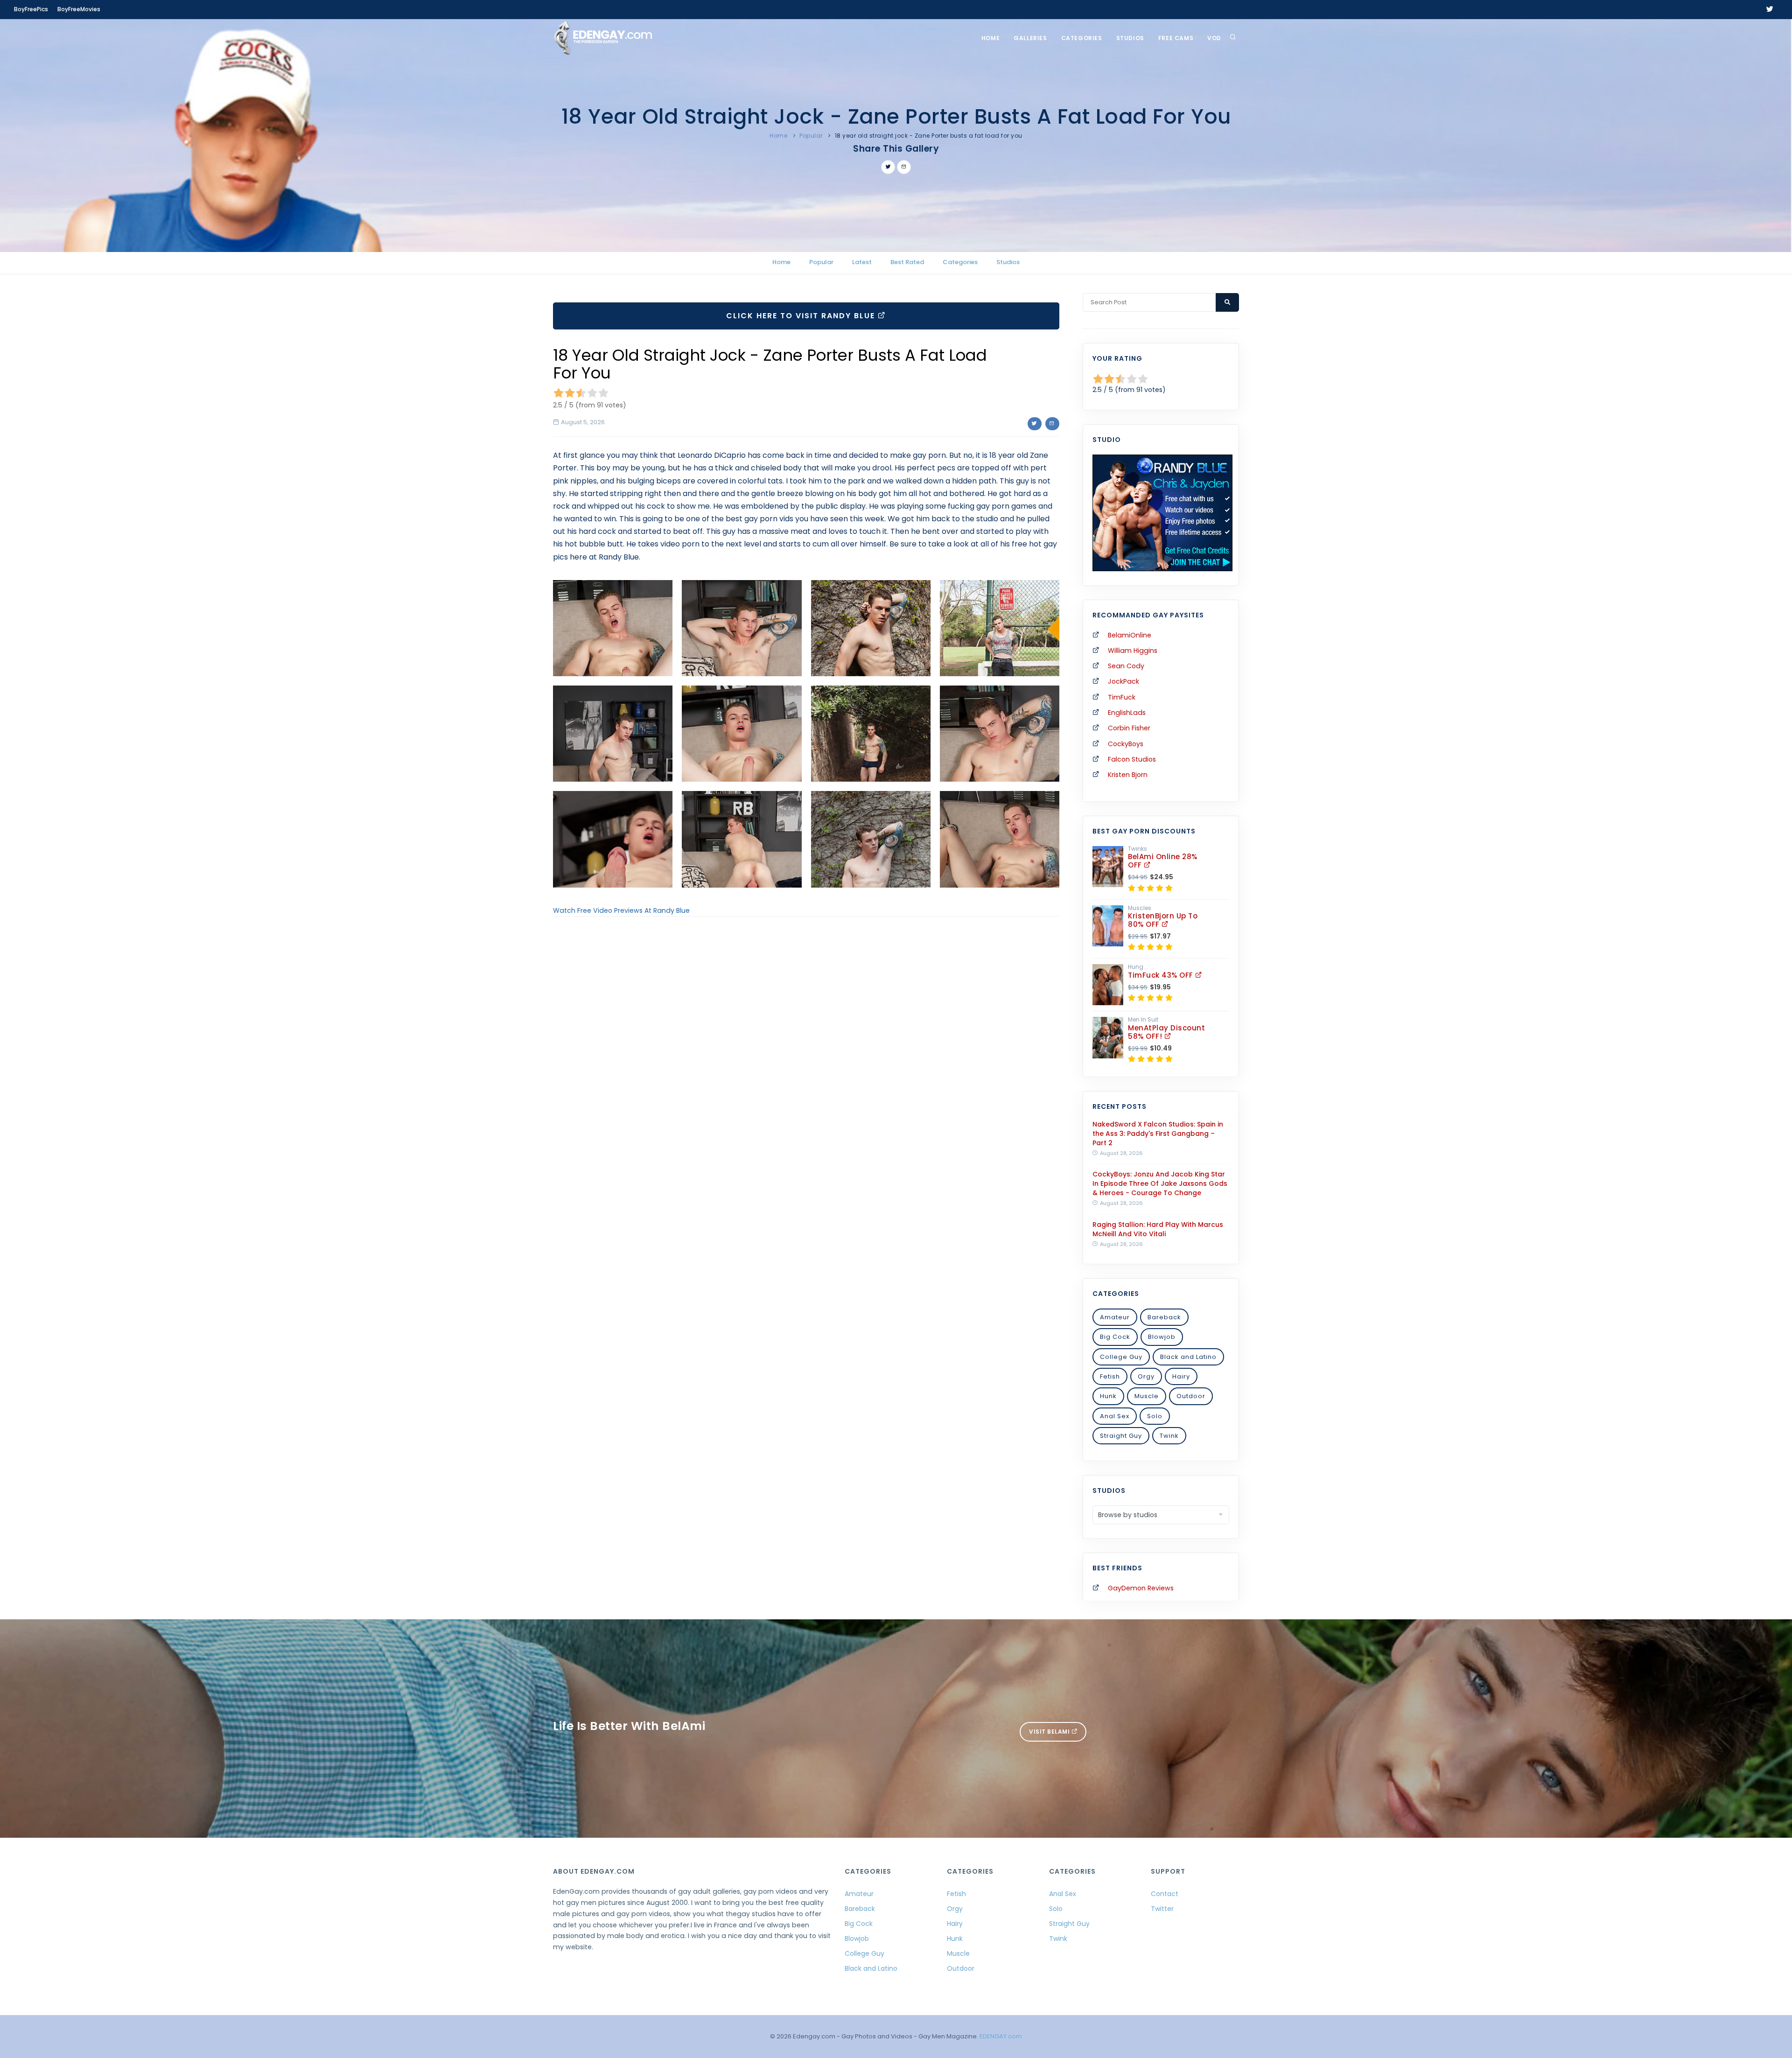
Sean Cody (1126, 666)
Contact (1165, 1894)
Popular (811, 136)
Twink (1169, 1436)
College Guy (1121, 1357)
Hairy (1181, 1376)
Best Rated (907, 262)
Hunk (1108, 1396)
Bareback (1164, 1317)
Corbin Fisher (1129, 728)
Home (990, 38)
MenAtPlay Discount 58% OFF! (1166, 1032)
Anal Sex (1115, 1416)
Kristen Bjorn (1128, 775)
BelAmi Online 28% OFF (1163, 861)
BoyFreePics (31, 9)
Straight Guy (1121, 1436)
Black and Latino (1188, 1357)
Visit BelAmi (1050, 1732)
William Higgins (1133, 651)
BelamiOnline (1130, 635)
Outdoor (1191, 1396)
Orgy (1146, 1376)
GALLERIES (1030, 38)
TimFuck (1122, 697)
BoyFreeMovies (79, 9)
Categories (1082, 38)
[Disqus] (806, 1052)
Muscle (1147, 1396)
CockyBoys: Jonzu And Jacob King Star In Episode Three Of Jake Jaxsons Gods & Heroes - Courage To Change (1160, 1183)
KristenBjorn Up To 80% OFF (1163, 920)
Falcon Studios (1132, 759)
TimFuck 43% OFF (1162, 975)
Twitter (1162, 1909)
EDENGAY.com (1001, 2036)
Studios (1130, 38)
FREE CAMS (1176, 38)
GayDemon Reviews (1141, 1588)
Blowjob (1162, 1337)
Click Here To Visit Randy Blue (802, 316)
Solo (1155, 1416)
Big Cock (1115, 1337)
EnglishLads (1127, 713)
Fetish (1110, 1376)
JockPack (1123, 681)
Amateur (1115, 1317)
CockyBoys (1126, 744)
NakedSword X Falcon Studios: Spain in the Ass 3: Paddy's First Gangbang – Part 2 (1158, 1134)
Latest (862, 262)
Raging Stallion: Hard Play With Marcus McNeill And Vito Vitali (1158, 1229)
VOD (1214, 38)
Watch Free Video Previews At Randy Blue (621, 910)
